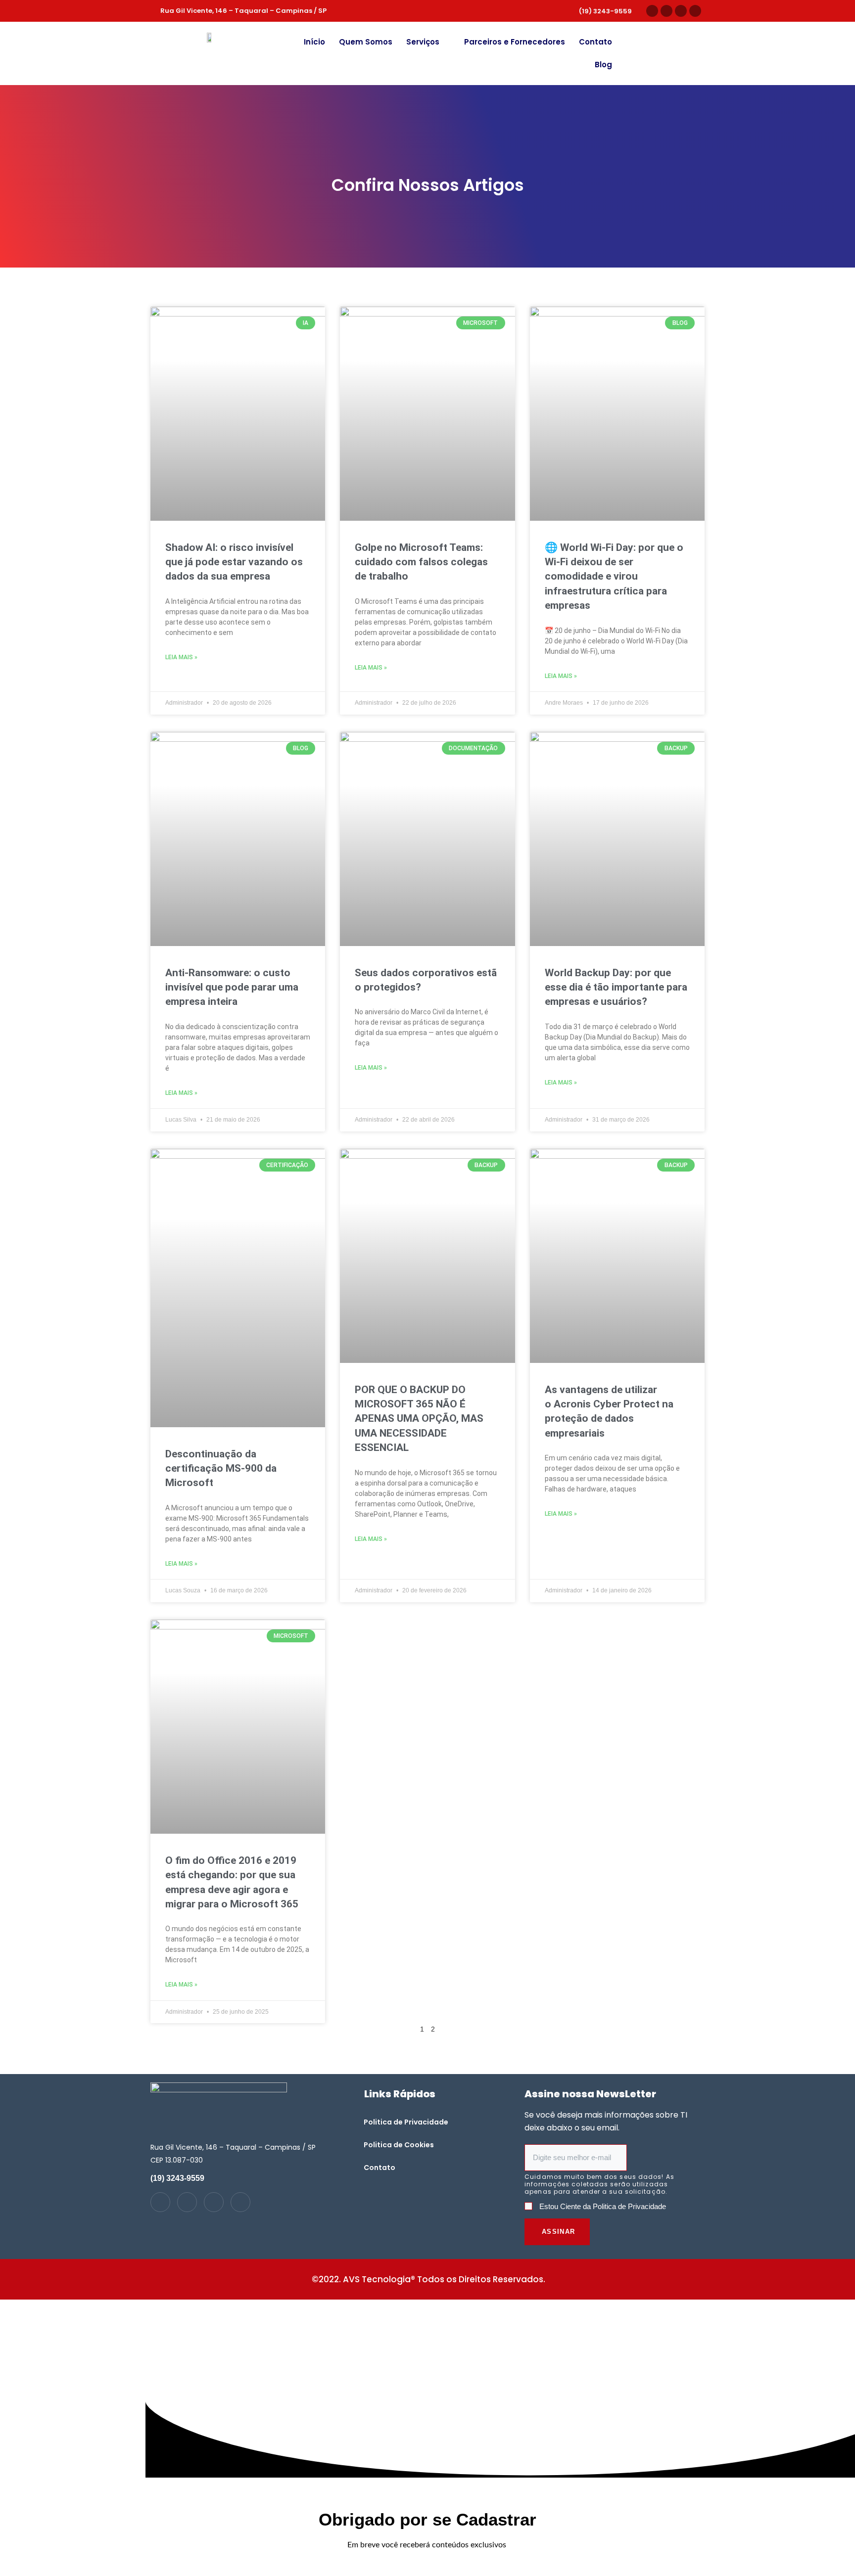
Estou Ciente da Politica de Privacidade (603, 2206)
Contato (595, 42)
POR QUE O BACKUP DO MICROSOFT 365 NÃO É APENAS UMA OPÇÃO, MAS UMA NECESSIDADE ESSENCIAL (419, 1419)
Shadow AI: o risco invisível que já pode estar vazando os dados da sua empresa (234, 562)
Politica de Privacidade (406, 2122)
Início (314, 42)
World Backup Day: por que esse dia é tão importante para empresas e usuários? (616, 987)
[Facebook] (695, 11)
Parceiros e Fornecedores (515, 42)
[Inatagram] (160, 2202)
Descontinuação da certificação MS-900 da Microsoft (221, 1469)
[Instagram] (652, 11)
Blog (603, 65)
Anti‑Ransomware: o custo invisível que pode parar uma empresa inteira (232, 987)
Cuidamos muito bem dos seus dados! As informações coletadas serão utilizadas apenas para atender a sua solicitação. (599, 2184)
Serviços (423, 42)
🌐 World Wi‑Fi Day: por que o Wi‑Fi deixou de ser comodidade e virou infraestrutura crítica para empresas (614, 577)
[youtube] (214, 2202)
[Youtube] (681, 11)
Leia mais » (181, 657)
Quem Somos (366, 42)
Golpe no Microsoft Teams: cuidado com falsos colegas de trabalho (421, 562)
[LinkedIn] (187, 2202)
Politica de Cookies (399, 2145)
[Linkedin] (666, 11)
